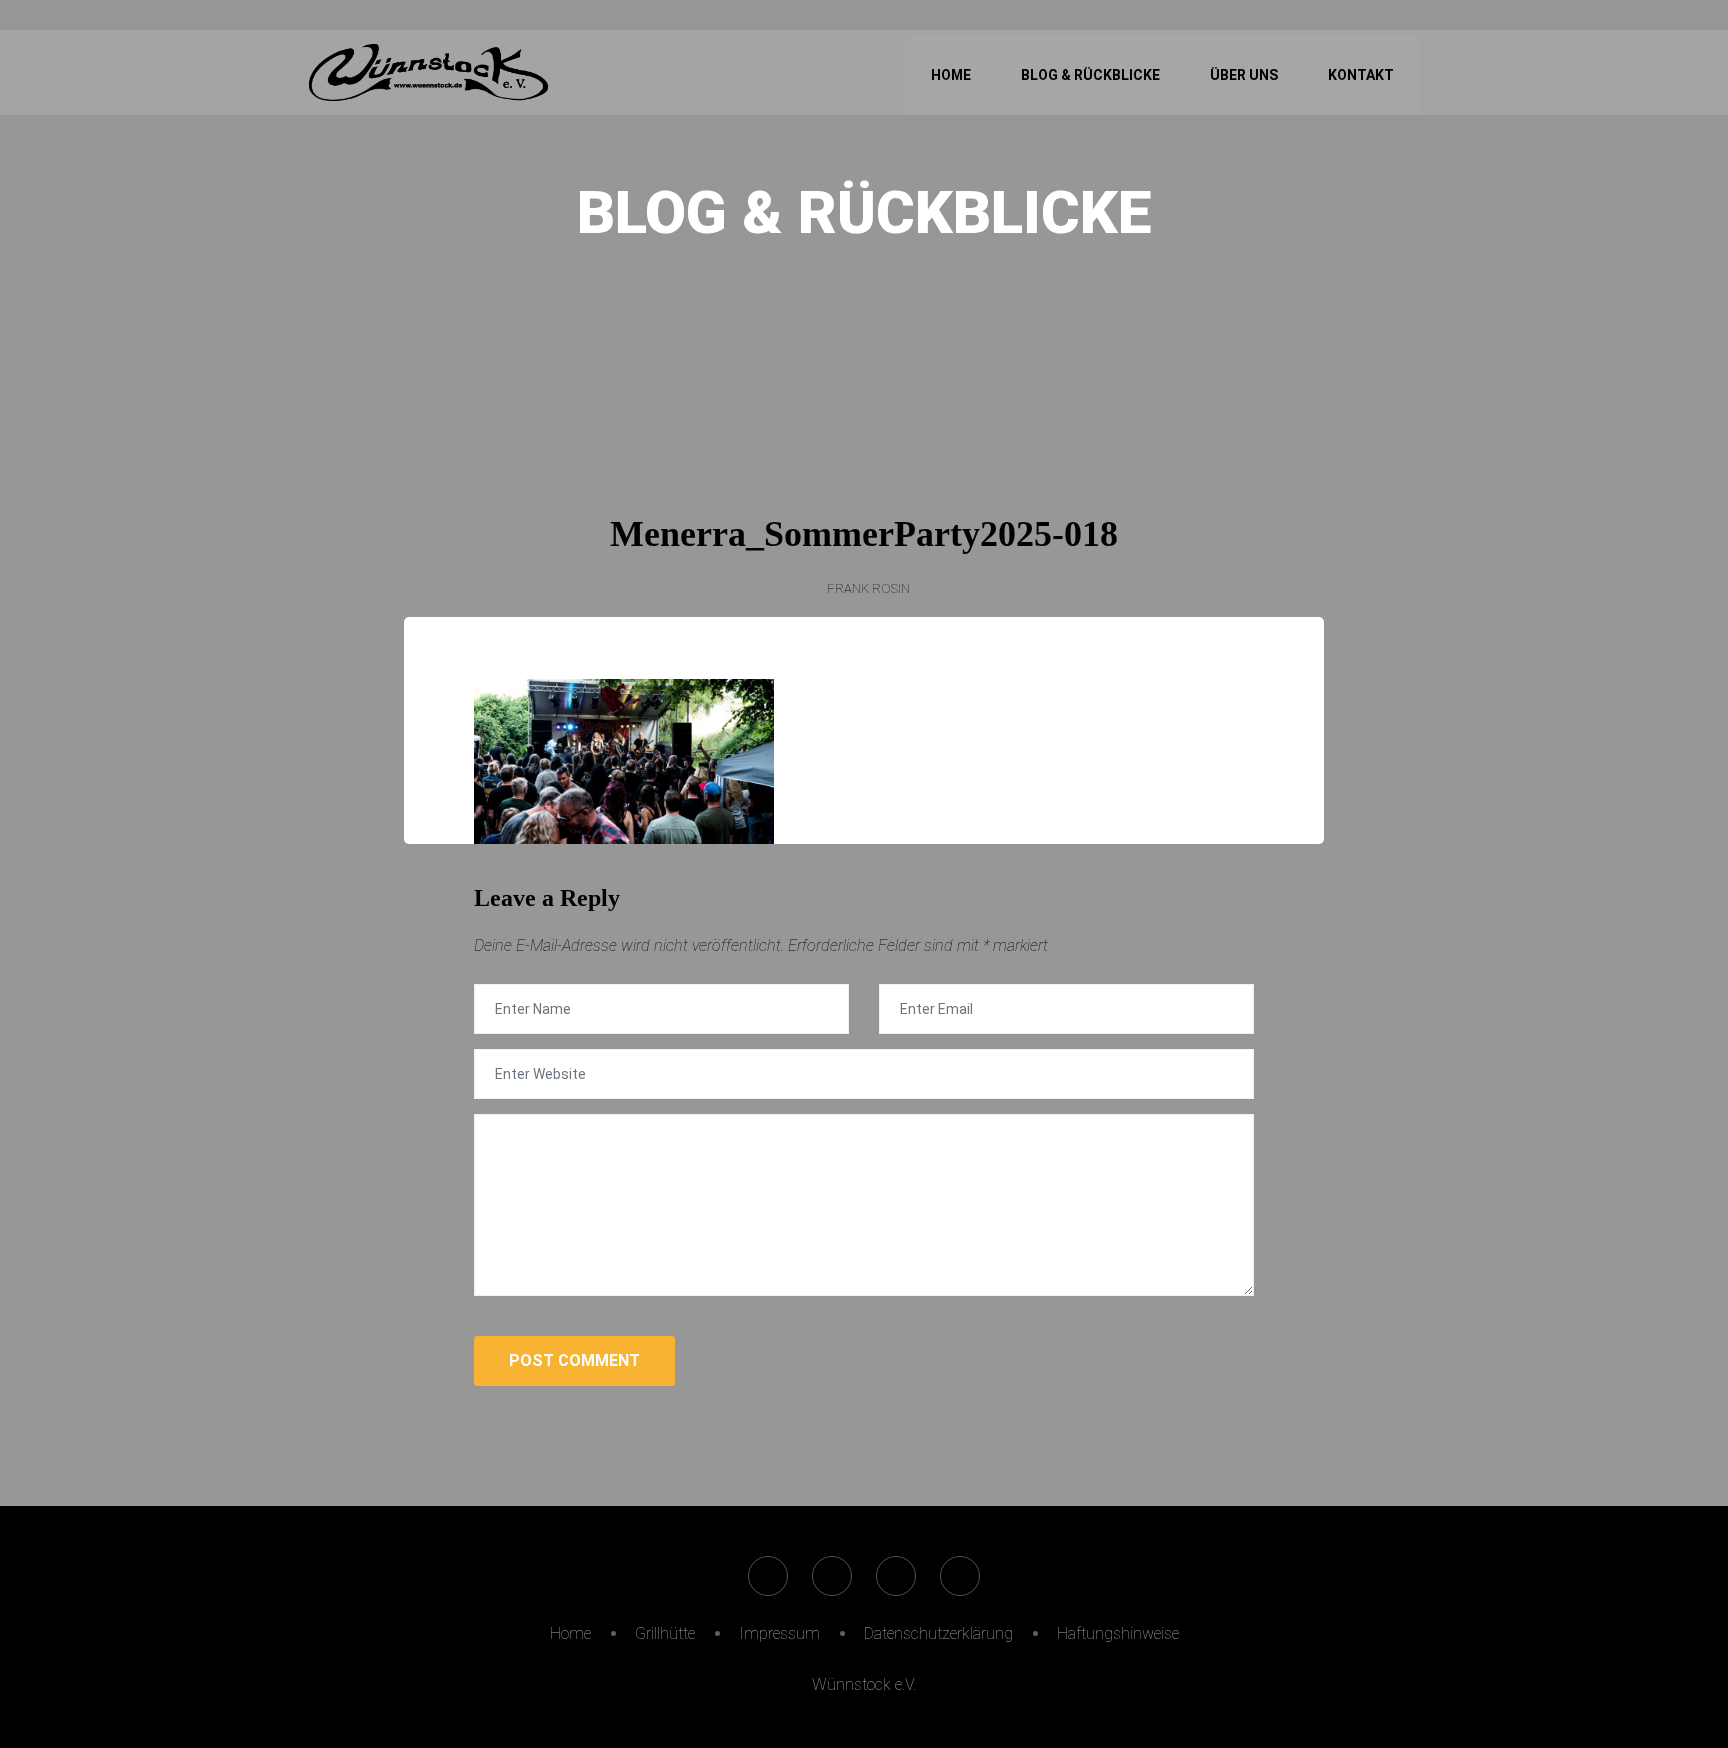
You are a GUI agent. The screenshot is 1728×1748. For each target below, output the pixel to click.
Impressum (779, 1633)
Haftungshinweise (1118, 1633)
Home (951, 75)
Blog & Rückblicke (1090, 75)
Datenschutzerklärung (938, 1633)
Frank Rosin (868, 588)
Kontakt (1361, 75)
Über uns (1244, 75)
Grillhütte (665, 1633)
